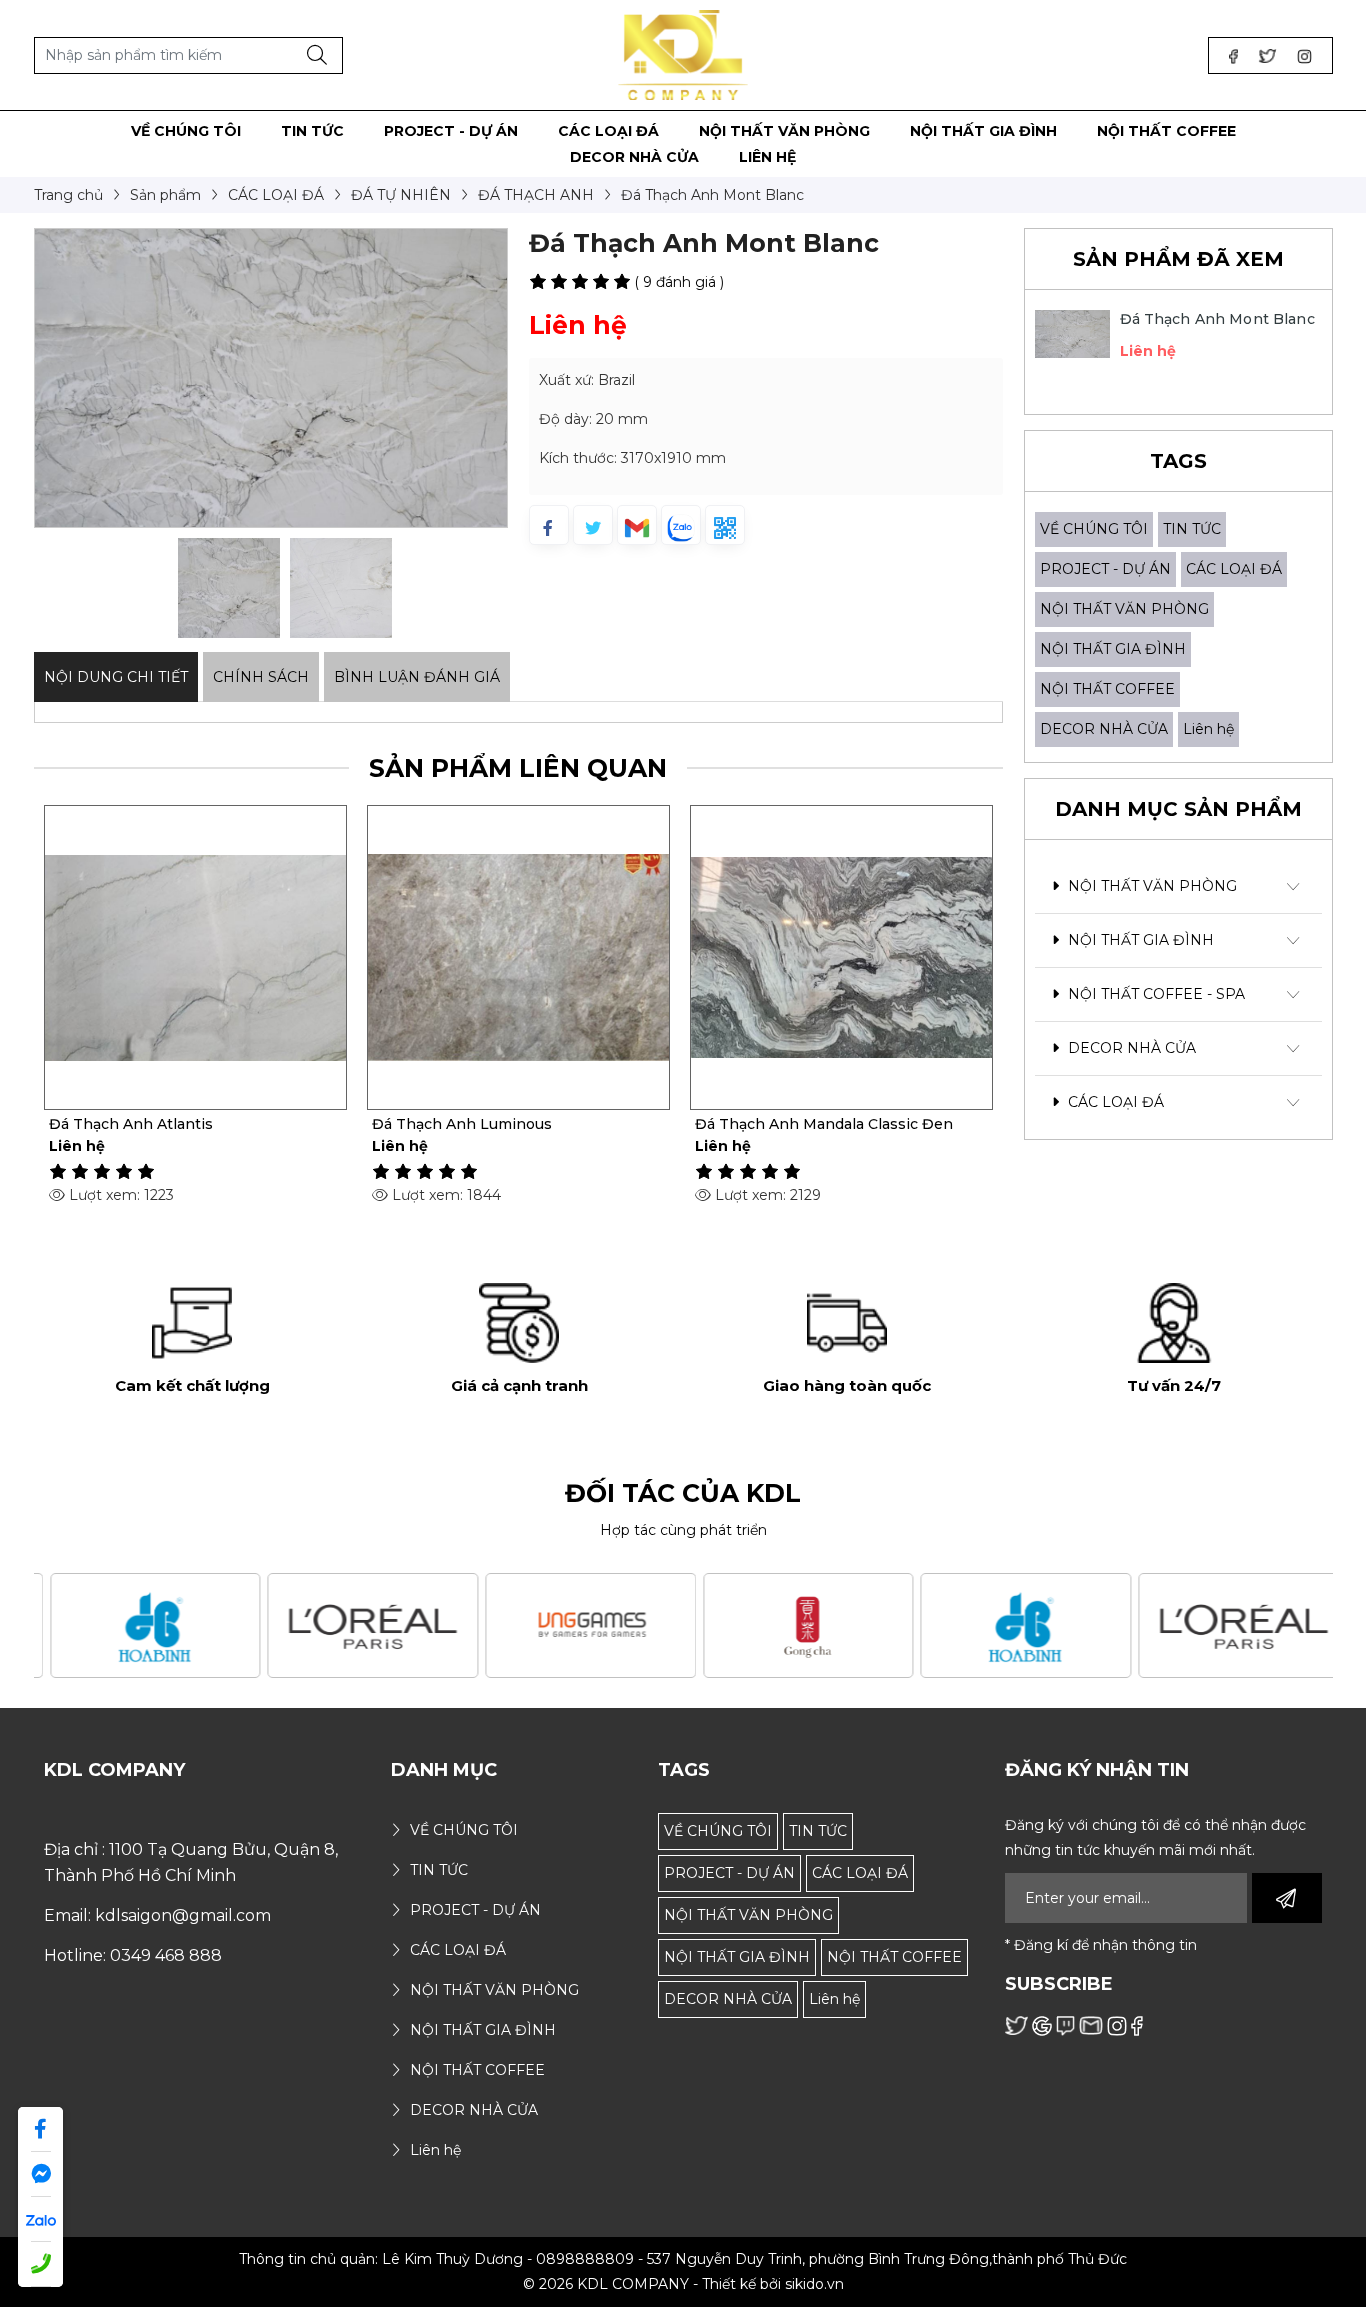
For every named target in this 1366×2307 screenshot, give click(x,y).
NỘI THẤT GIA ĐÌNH (1113, 649)
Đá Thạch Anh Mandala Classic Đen (824, 1124)
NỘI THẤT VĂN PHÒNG (1124, 609)
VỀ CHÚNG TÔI (1094, 529)
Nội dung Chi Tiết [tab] (116, 677)
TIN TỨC (1192, 529)
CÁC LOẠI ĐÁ (1234, 569)
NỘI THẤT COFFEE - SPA (1154, 994)
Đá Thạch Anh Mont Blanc (1217, 319)
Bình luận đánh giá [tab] (417, 677)
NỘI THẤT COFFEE (1107, 689)
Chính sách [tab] (261, 677)
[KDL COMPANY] (683, 54)
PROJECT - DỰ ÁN (1105, 569)
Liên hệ (1208, 729)
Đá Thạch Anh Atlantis (131, 1124)
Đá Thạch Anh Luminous (462, 1124)
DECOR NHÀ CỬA (1104, 729)
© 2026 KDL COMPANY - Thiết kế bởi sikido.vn (683, 2284)
